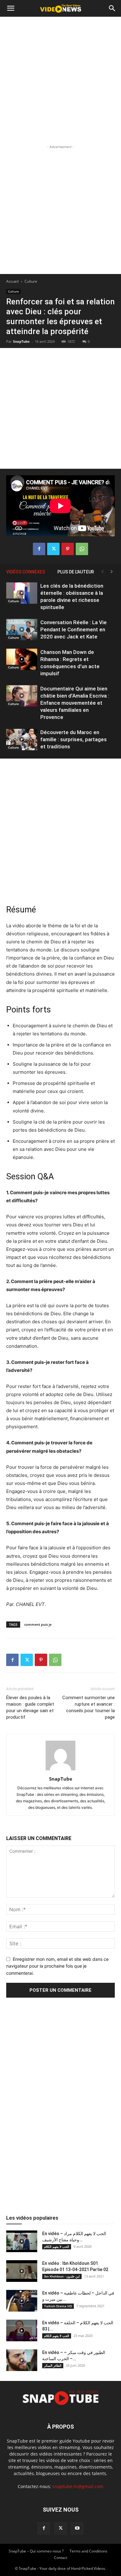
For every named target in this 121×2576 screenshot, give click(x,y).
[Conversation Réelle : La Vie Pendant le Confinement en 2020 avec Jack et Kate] (22, 630)
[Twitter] (53, 549)
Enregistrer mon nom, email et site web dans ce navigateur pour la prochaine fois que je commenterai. (57, 1966)
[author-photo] (60, 1770)
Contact (61, 2558)
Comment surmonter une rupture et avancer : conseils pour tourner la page (89, 1707)
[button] (11, 8)
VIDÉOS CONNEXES (26, 572)
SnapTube (21, 341)
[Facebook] (39, 549)
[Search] (112, 8)
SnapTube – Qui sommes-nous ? (36, 2551)
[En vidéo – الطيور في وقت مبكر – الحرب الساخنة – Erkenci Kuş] (22, 2360)
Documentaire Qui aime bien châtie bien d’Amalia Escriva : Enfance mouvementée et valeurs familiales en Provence (75, 703)
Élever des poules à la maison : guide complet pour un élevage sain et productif (30, 1707)
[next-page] (112, 572)
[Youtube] (77, 2528)
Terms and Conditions (88, 2551)
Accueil (12, 281)
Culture (31, 281)
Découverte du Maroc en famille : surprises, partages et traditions (74, 739)
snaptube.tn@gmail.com (78, 2486)
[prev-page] (102, 572)
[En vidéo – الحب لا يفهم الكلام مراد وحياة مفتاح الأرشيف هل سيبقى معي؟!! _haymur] (22, 2241)
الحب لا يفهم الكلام (57, 2247)
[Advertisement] (60, 80)
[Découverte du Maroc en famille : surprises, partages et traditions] (22, 740)
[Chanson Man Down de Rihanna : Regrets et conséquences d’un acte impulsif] (22, 659)
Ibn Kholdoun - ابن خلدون (62, 2276)
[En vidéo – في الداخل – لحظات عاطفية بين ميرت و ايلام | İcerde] (22, 2301)
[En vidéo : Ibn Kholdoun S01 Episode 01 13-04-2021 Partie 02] (22, 2271)
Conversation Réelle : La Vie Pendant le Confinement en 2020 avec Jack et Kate (74, 629)
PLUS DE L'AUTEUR (76, 572)
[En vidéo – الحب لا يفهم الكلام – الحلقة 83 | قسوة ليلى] (22, 2330)
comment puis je (38, 1624)
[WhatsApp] (82, 549)
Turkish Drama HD (58, 2306)
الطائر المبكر (53, 2365)
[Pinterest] (68, 549)
